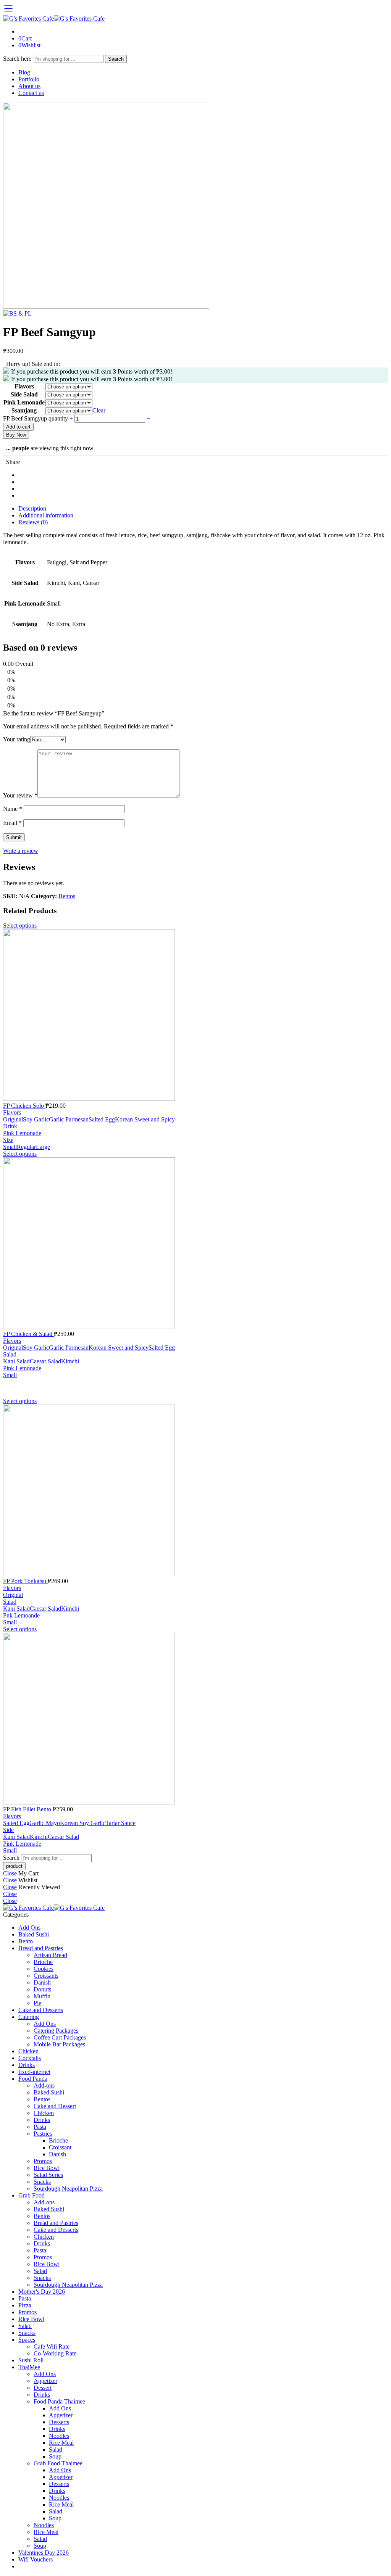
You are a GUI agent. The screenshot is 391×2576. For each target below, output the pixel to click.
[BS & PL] (106, 307)
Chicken (28, 2051)
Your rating (17, 739)
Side (8, 1830)
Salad (10, 1354)
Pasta (40, 2127)
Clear (99, 410)
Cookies (44, 1969)
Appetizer (45, 2381)
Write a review (21, 851)
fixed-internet (34, 2072)
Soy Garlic (36, 1119)
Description (32, 508)
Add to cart (18, 427)
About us (29, 86)
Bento (26, 1941)
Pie (37, 2003)
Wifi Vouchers (36, 2559)
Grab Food (32, 2195)
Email (12, 823)
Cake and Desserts (41, 2010)
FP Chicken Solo (24, 1106)
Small (10, 1147)
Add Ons (29, 1928)
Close (10, 1873)
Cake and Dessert (55, 2106)
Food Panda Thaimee (59, 2401)
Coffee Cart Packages (60, 2037)
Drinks (27, 2065)
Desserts (59, 2422)
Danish (42, 1982)
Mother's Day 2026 (42, 2292)
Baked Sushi (34, 1934)
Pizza (25, 2305)
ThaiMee (29, 2367)
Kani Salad (16, 1361)
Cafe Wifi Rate (52, 2346)
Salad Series (48, 2175)
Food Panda (33, 2079)
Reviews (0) (33, 522)
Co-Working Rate (55, 2353)
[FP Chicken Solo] (195, 1016)
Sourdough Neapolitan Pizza (68, 2189)
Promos (43, 2161)
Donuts (42, 1989)
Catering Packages (56, 2031)
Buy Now (16, 435)
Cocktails (30, 2058)
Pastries (43, 2134)
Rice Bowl (47, 2168)
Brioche (43, 1962)
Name (13, 809)
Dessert (43, 2388)
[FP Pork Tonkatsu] (195, 1491)
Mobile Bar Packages (59, 2044)
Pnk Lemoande (21, 1615)
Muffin (42, 1996)
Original (13, 1119)
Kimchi (70, 1361)
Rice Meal (61, 2443)
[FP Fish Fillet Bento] (195, 1719)
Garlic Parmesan (69, 1119)
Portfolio (29, 79)
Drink (10, 1126)
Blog (24, 72)
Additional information (46, 515)
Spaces (27, 2340)
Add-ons (44, 2085)
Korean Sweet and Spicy (145, 1119)
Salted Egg (102, 1119)
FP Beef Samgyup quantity (36, 418)
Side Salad (24, 394)
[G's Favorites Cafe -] (54, 19)
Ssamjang (24, 410)
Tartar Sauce (120, 1823)
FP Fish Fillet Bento (28, 1809)
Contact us (31, 93)
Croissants (46, 1976)
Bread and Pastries (41, 1948)
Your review (20, 795)
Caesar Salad (45, 1361)
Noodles (59, 2436)
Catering (29, 2017)
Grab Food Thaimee (58, 2463)
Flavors (24, 386)
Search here (18, 59)
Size (8, 1140)
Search (116, 59)
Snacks (42, 2182)
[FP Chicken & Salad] (195, 1244)
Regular (26, 1147)
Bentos (67, 896)
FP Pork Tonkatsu (25, 1581)
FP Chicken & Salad (28, 1334)
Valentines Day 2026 (44, 2553)
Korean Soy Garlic (83, 1823)
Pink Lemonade (24, 402)
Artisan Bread (50, 1955)
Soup (55, 2456)
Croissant (60, 2147)
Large (43, 1147)
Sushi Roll (31, 2360)
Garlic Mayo (45, 1823)
